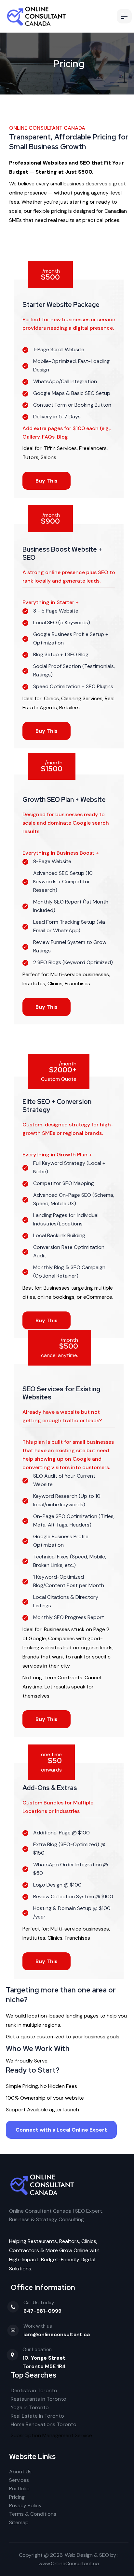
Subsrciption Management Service (51, 2435)
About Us (20, 2472)
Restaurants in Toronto (39, 2399)
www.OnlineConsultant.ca (69, 2563)
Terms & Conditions (33, 2514)
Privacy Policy (25, 2505)
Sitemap (19, 2522)
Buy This (47, 481)
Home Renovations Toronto (44, 2424)
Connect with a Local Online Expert (61, 2130)
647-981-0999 (42, 2311)
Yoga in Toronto (30, 2407)
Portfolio (19, 2489)
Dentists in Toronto (34, 2390)
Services (19, 2480)
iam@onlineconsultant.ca (57, 2334)
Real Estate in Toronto (37, 2416)
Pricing (17, 2497)
